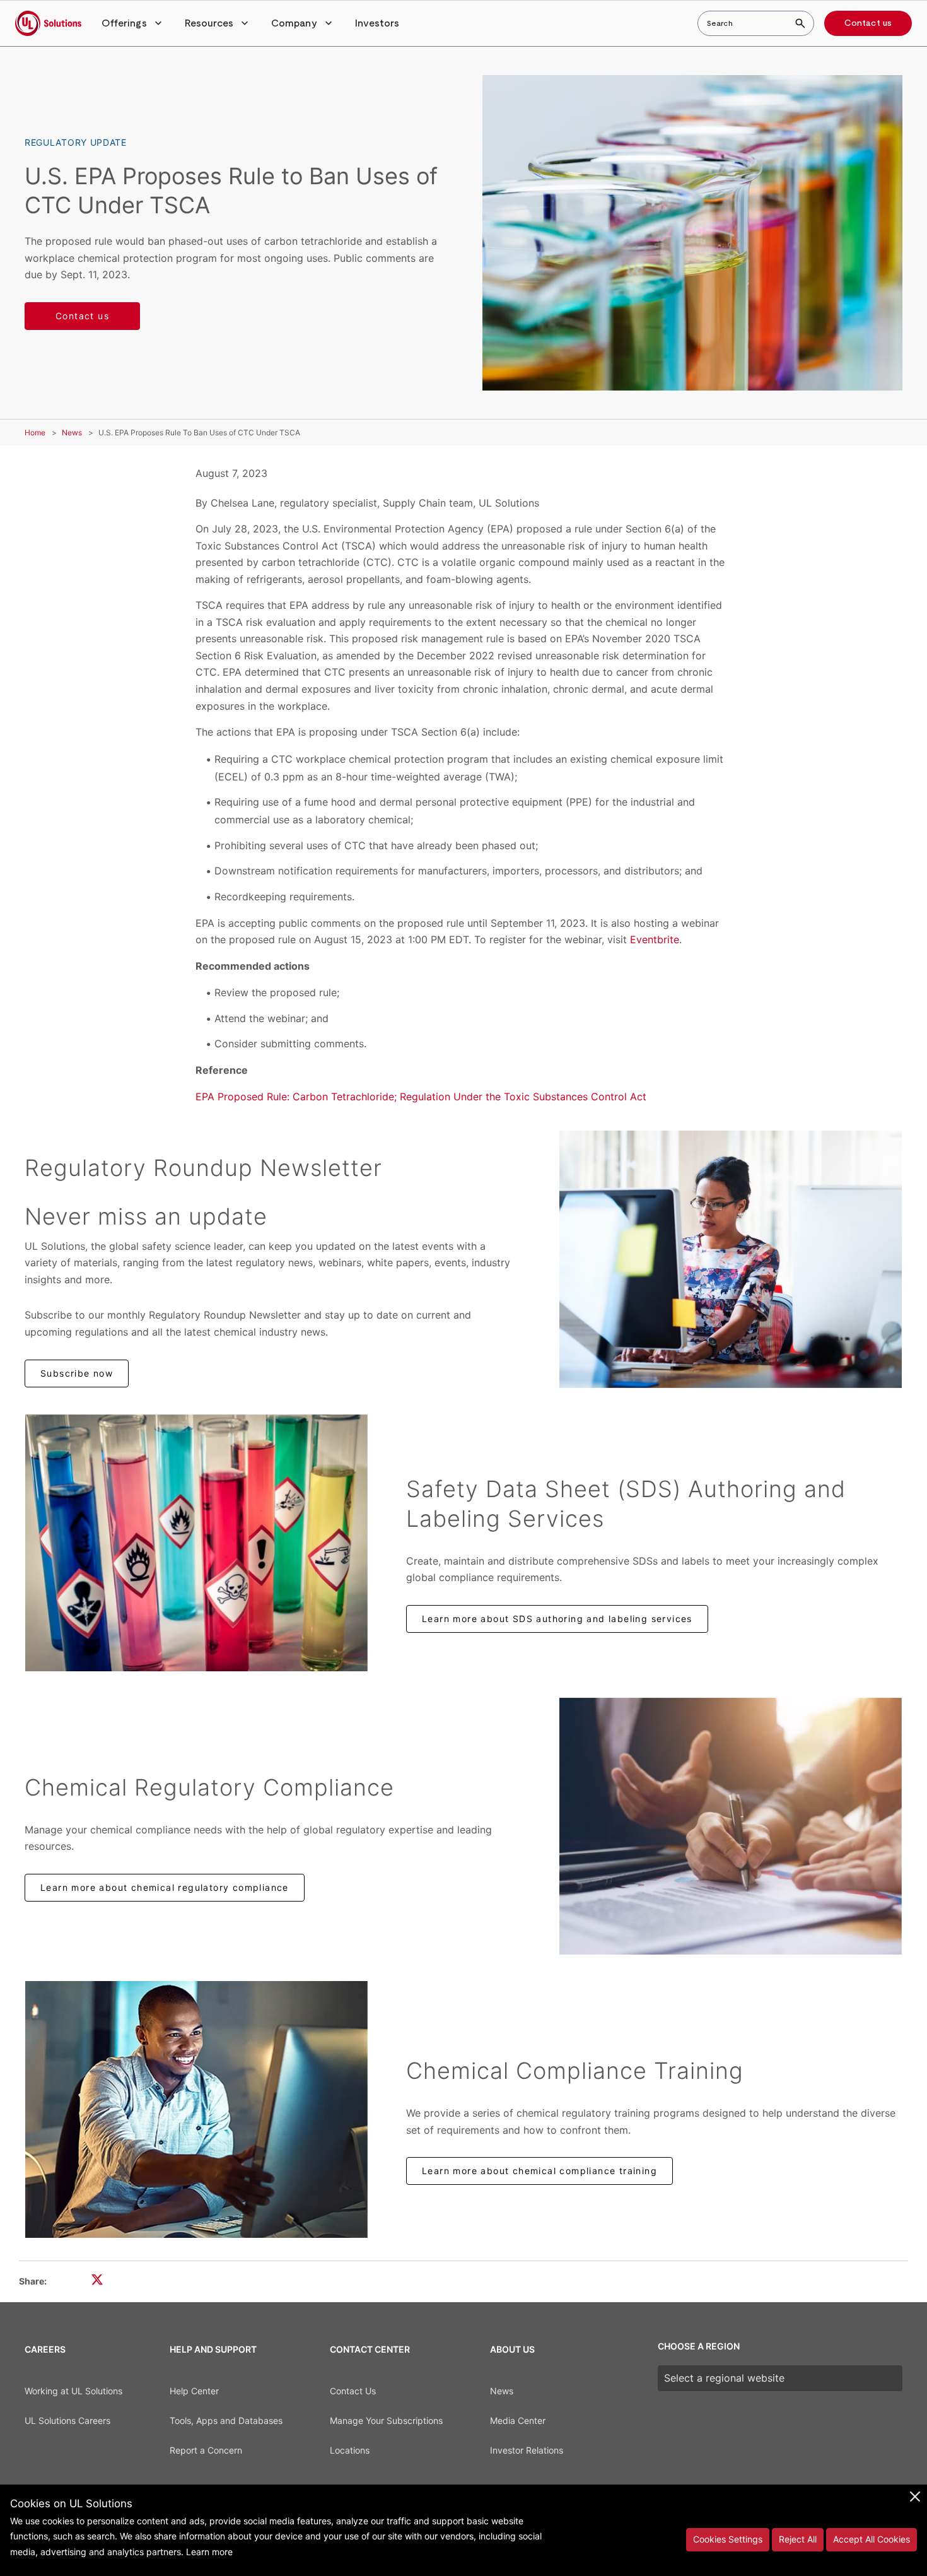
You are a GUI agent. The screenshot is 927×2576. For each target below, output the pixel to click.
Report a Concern (206, 2450)
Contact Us (353, 2391)
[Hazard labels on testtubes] (196, 1543)
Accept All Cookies (872, 2539)
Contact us (868, 23)
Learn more (209, 2552)
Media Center (518, 2420)
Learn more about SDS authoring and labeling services (557, 1619)
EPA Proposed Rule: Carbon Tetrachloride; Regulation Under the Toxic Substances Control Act (421, 1097)
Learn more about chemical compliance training (539, 2171)
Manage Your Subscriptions (386, 2420)
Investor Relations (527, 2450)
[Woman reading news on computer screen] (731, 1259)
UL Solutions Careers (67, 2420)
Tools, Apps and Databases (226, 2420)
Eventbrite (655, 939)
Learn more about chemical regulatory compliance (165, 1887)
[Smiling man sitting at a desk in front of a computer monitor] (196, 2109)
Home (35, 432)
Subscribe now (77, 1373)
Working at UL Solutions (73, 2391)
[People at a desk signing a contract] (731, 1826)
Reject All (798, 2539)
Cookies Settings (728, 2539)
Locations (350, 2450)
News (72, 432)
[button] (133, 23)
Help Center (194, 2391)
